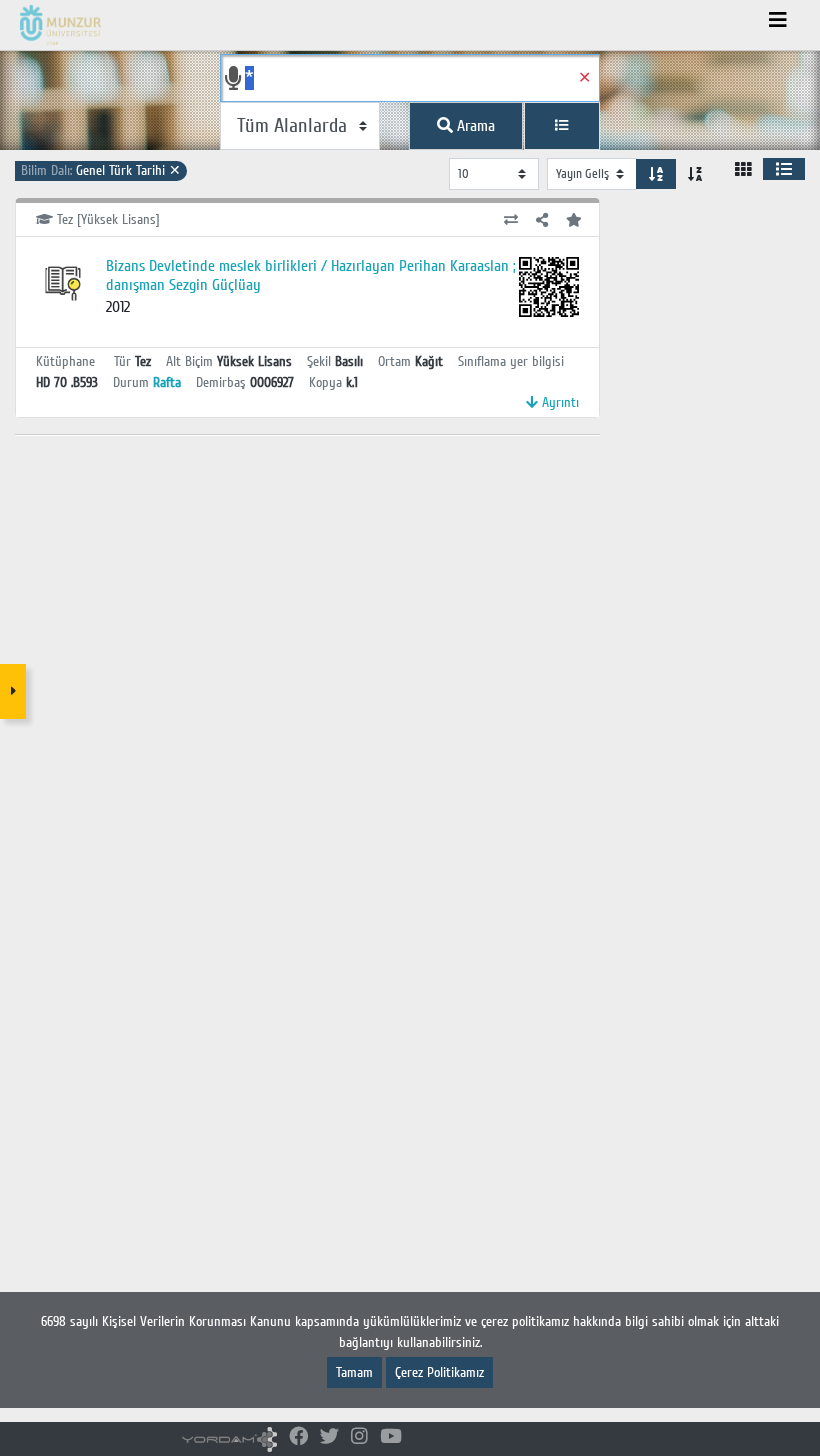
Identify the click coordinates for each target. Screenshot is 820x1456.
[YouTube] (391, 1437)
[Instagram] (359, 1437)
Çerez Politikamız (439, 1372)
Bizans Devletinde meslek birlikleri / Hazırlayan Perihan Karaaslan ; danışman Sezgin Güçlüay (311, 275)
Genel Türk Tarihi (101, 170)
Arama (474, 126)
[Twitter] (329, 1437)
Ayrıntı (558, 402)
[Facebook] (298, 1437)
